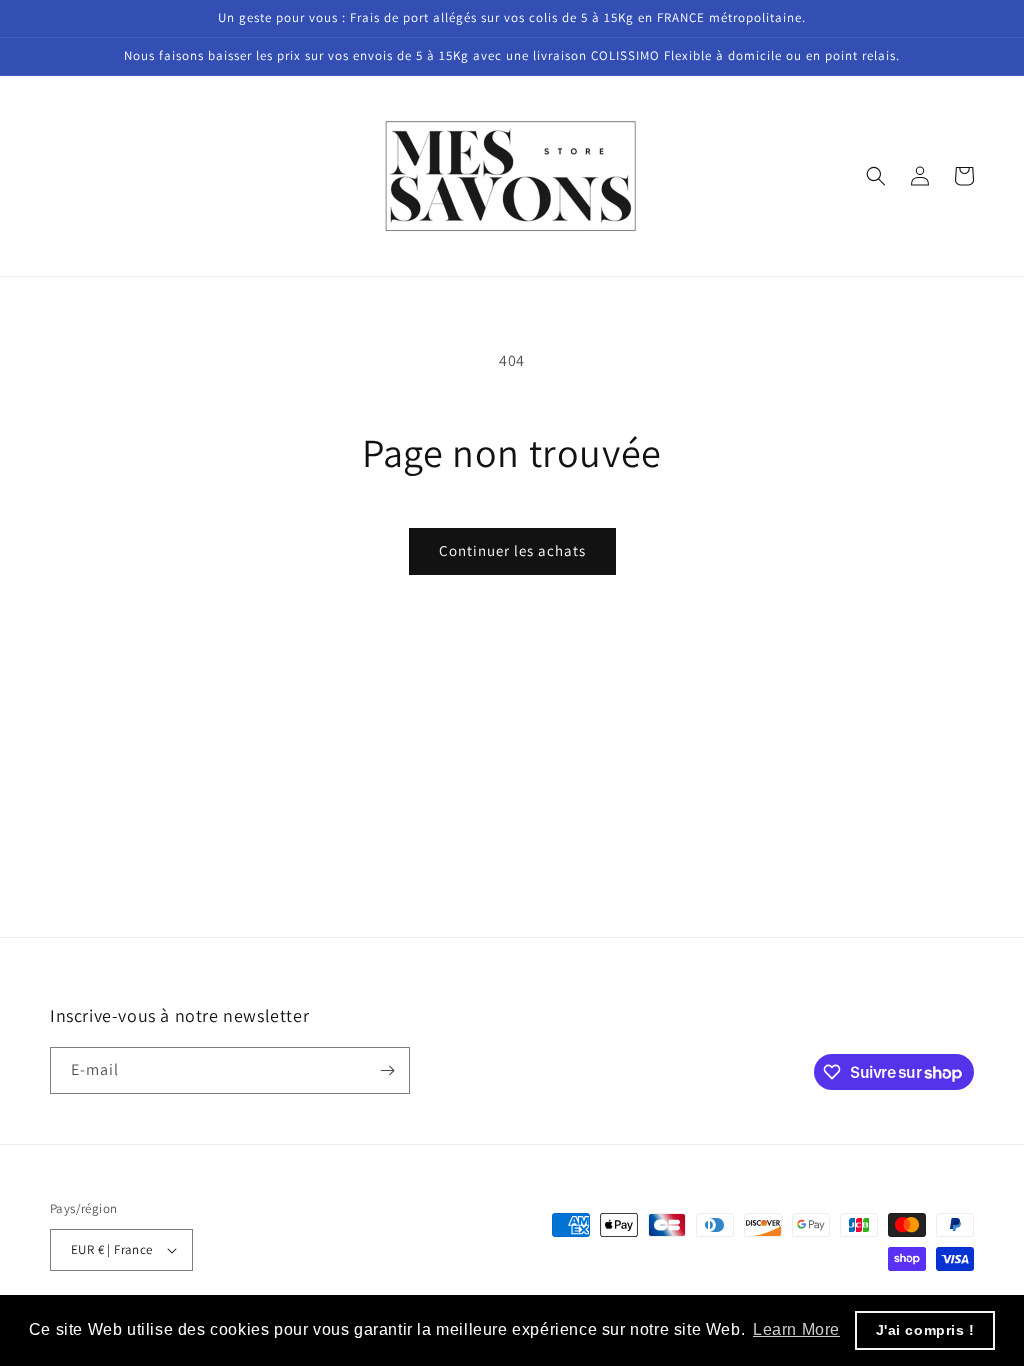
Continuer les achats (512, 550)
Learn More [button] (796, 1329)
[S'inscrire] (387, 1070)
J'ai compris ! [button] (925, 1330)
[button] (876, 176)
